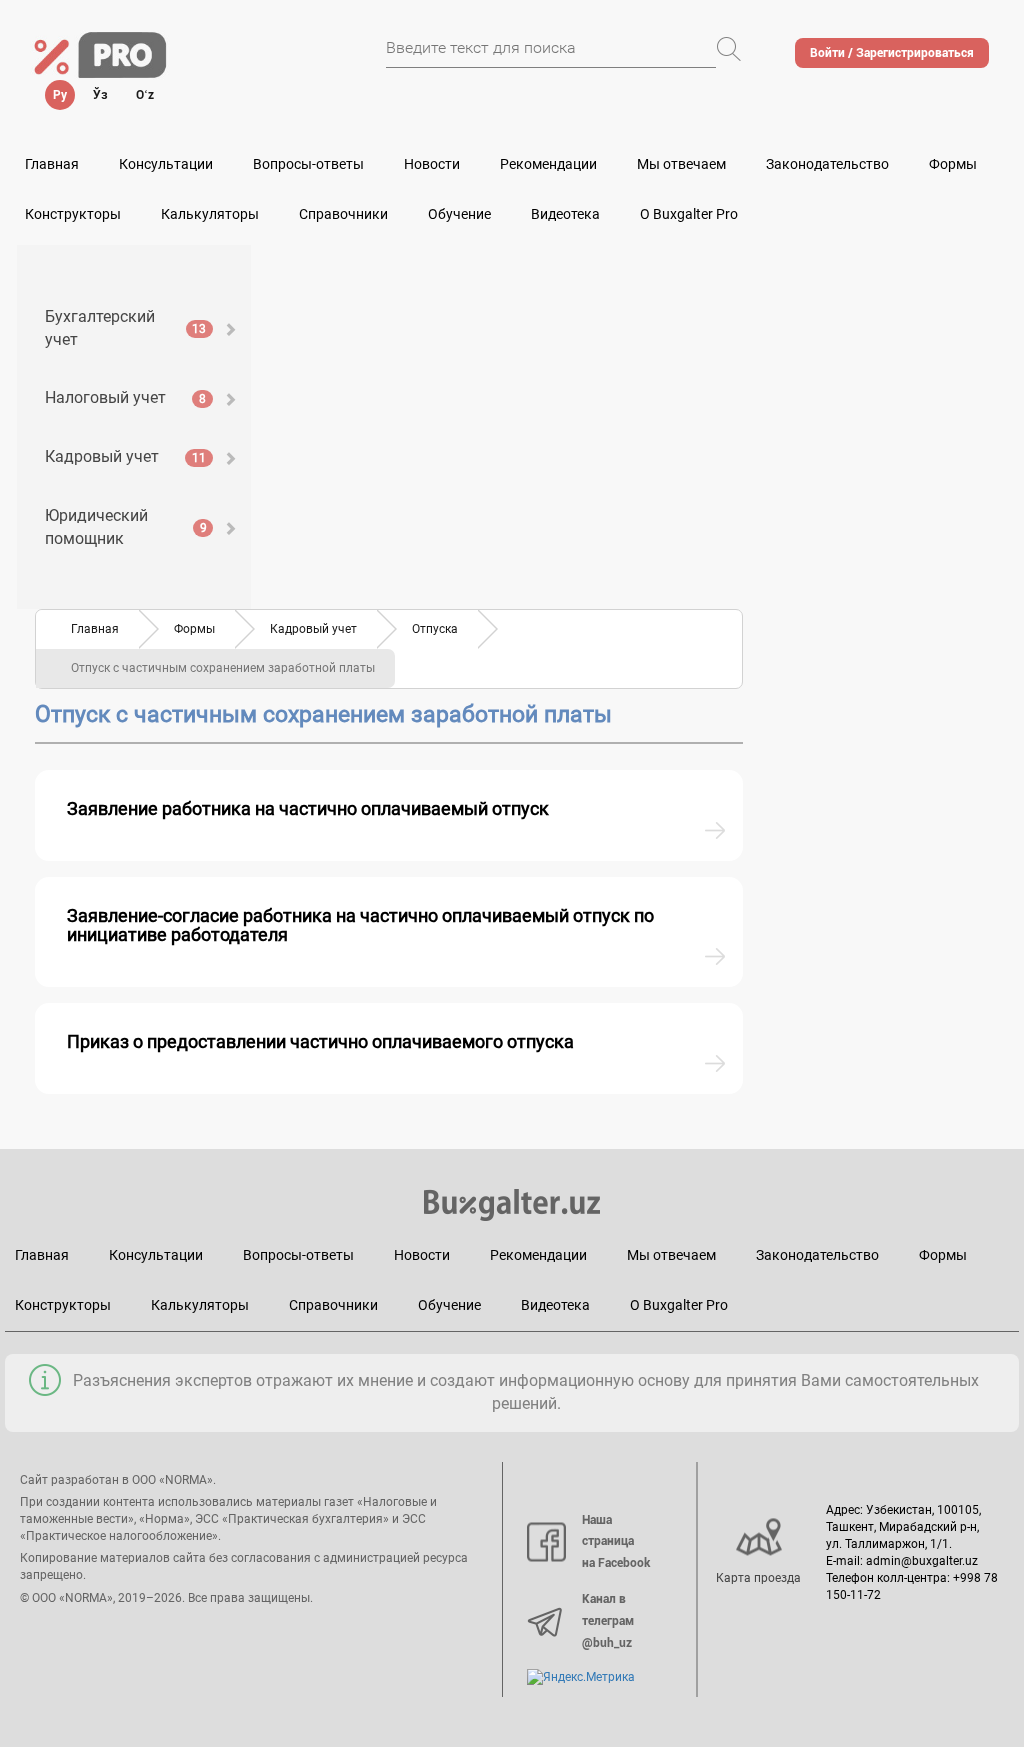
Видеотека (565, 214)
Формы (953, 164)
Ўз (100, 95)
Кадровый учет (125, 456)
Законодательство (827, 164)
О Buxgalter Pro (689, 214)
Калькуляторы (200, 1305)
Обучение (449, 1305)
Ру (60, 95)
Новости (432, 164)
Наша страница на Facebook (616, 1541)
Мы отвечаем (681, 164)
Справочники (343, 214)
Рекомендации (548, 164)
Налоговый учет (125, 397)
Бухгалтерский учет (125, 328)
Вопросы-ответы (308, 164)
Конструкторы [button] (73, 214)
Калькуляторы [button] (210, 214)
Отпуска (435, 629)
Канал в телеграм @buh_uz (608, 1620)
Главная (52, 164)
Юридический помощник (126, 527)
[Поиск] (729, 49)
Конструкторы (63, 1305)
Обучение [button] (459, 214)
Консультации (166, 164)
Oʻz (145, 95)
